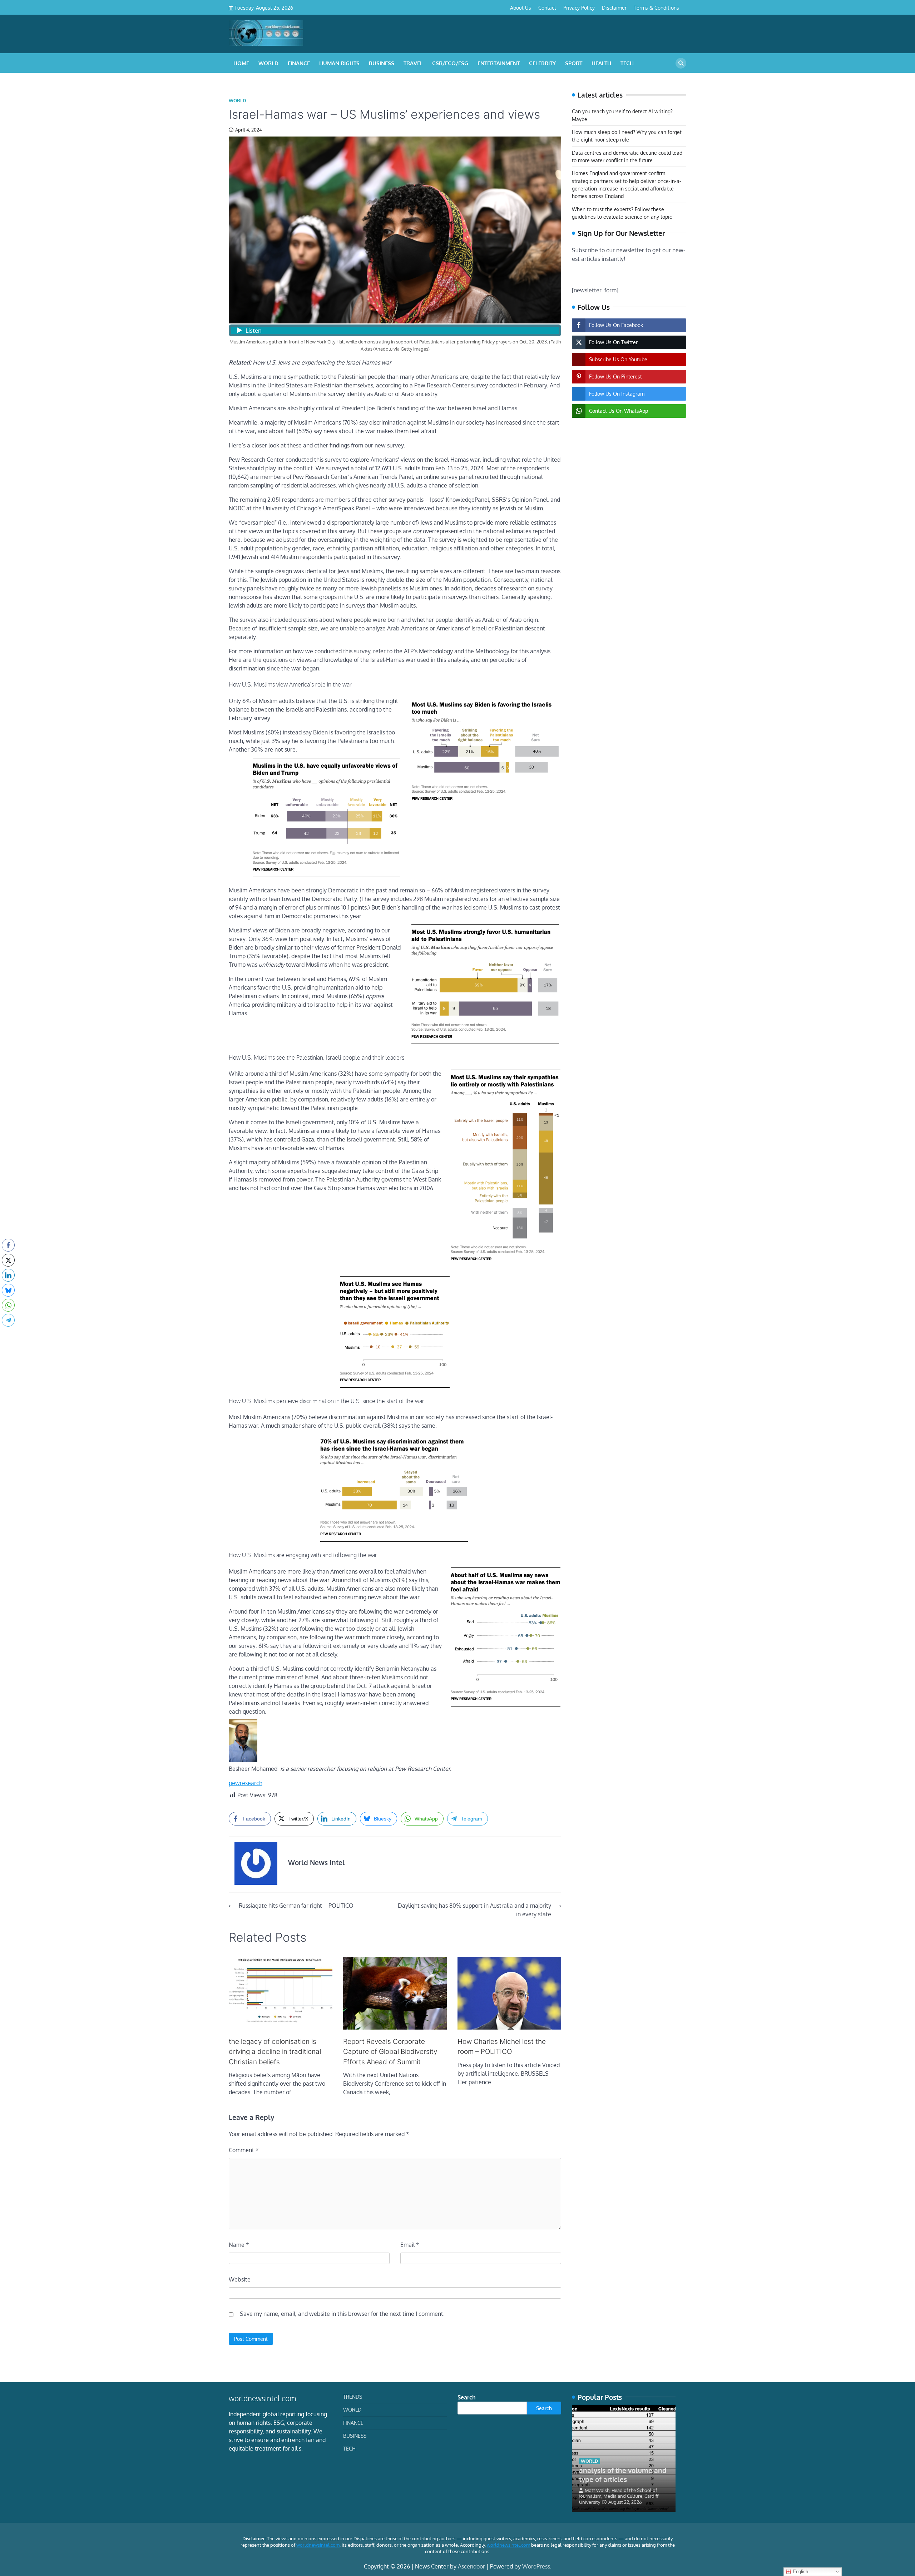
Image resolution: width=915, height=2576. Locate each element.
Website (240, 2279)
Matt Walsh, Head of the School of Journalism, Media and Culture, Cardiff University (619, 2496)
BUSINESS (382, 63)
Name (239, 2245)
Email (410, 2245)
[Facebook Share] (8, 1245)
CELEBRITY (542, 63)
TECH (627, 63)
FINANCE (299, 63)
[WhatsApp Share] (8, 1305)
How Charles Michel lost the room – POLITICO (502, 2047)
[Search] (681, 63)
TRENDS (353, 2397)
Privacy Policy (579, 8)
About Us (521, 8)
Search (467, 2397)
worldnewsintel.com (318, 2545)
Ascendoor (471, 2566)
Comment (244, 2150)
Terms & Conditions (656, 8)
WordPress (536, 2566)
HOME (241, 63)
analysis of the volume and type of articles (623, 2475)
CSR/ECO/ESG (450, 63)
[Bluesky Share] (8, 1290)
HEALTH (601, 63)
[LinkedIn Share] (8, 1275)
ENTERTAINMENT (499, 63)
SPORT (574, 63)
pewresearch (246, 1783)
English (800, 2572)
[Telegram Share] (8, 1320)
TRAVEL (413, 63)
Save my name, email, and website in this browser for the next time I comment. (342, 2314)
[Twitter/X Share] (8, 1260)
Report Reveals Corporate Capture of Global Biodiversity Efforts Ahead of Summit (390, 2052)
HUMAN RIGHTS (339, 63)
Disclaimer (614, 8)
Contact (547, 8)
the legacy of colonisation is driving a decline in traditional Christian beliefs (275, 2052)
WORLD (268, 63)
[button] (8, 1334)
